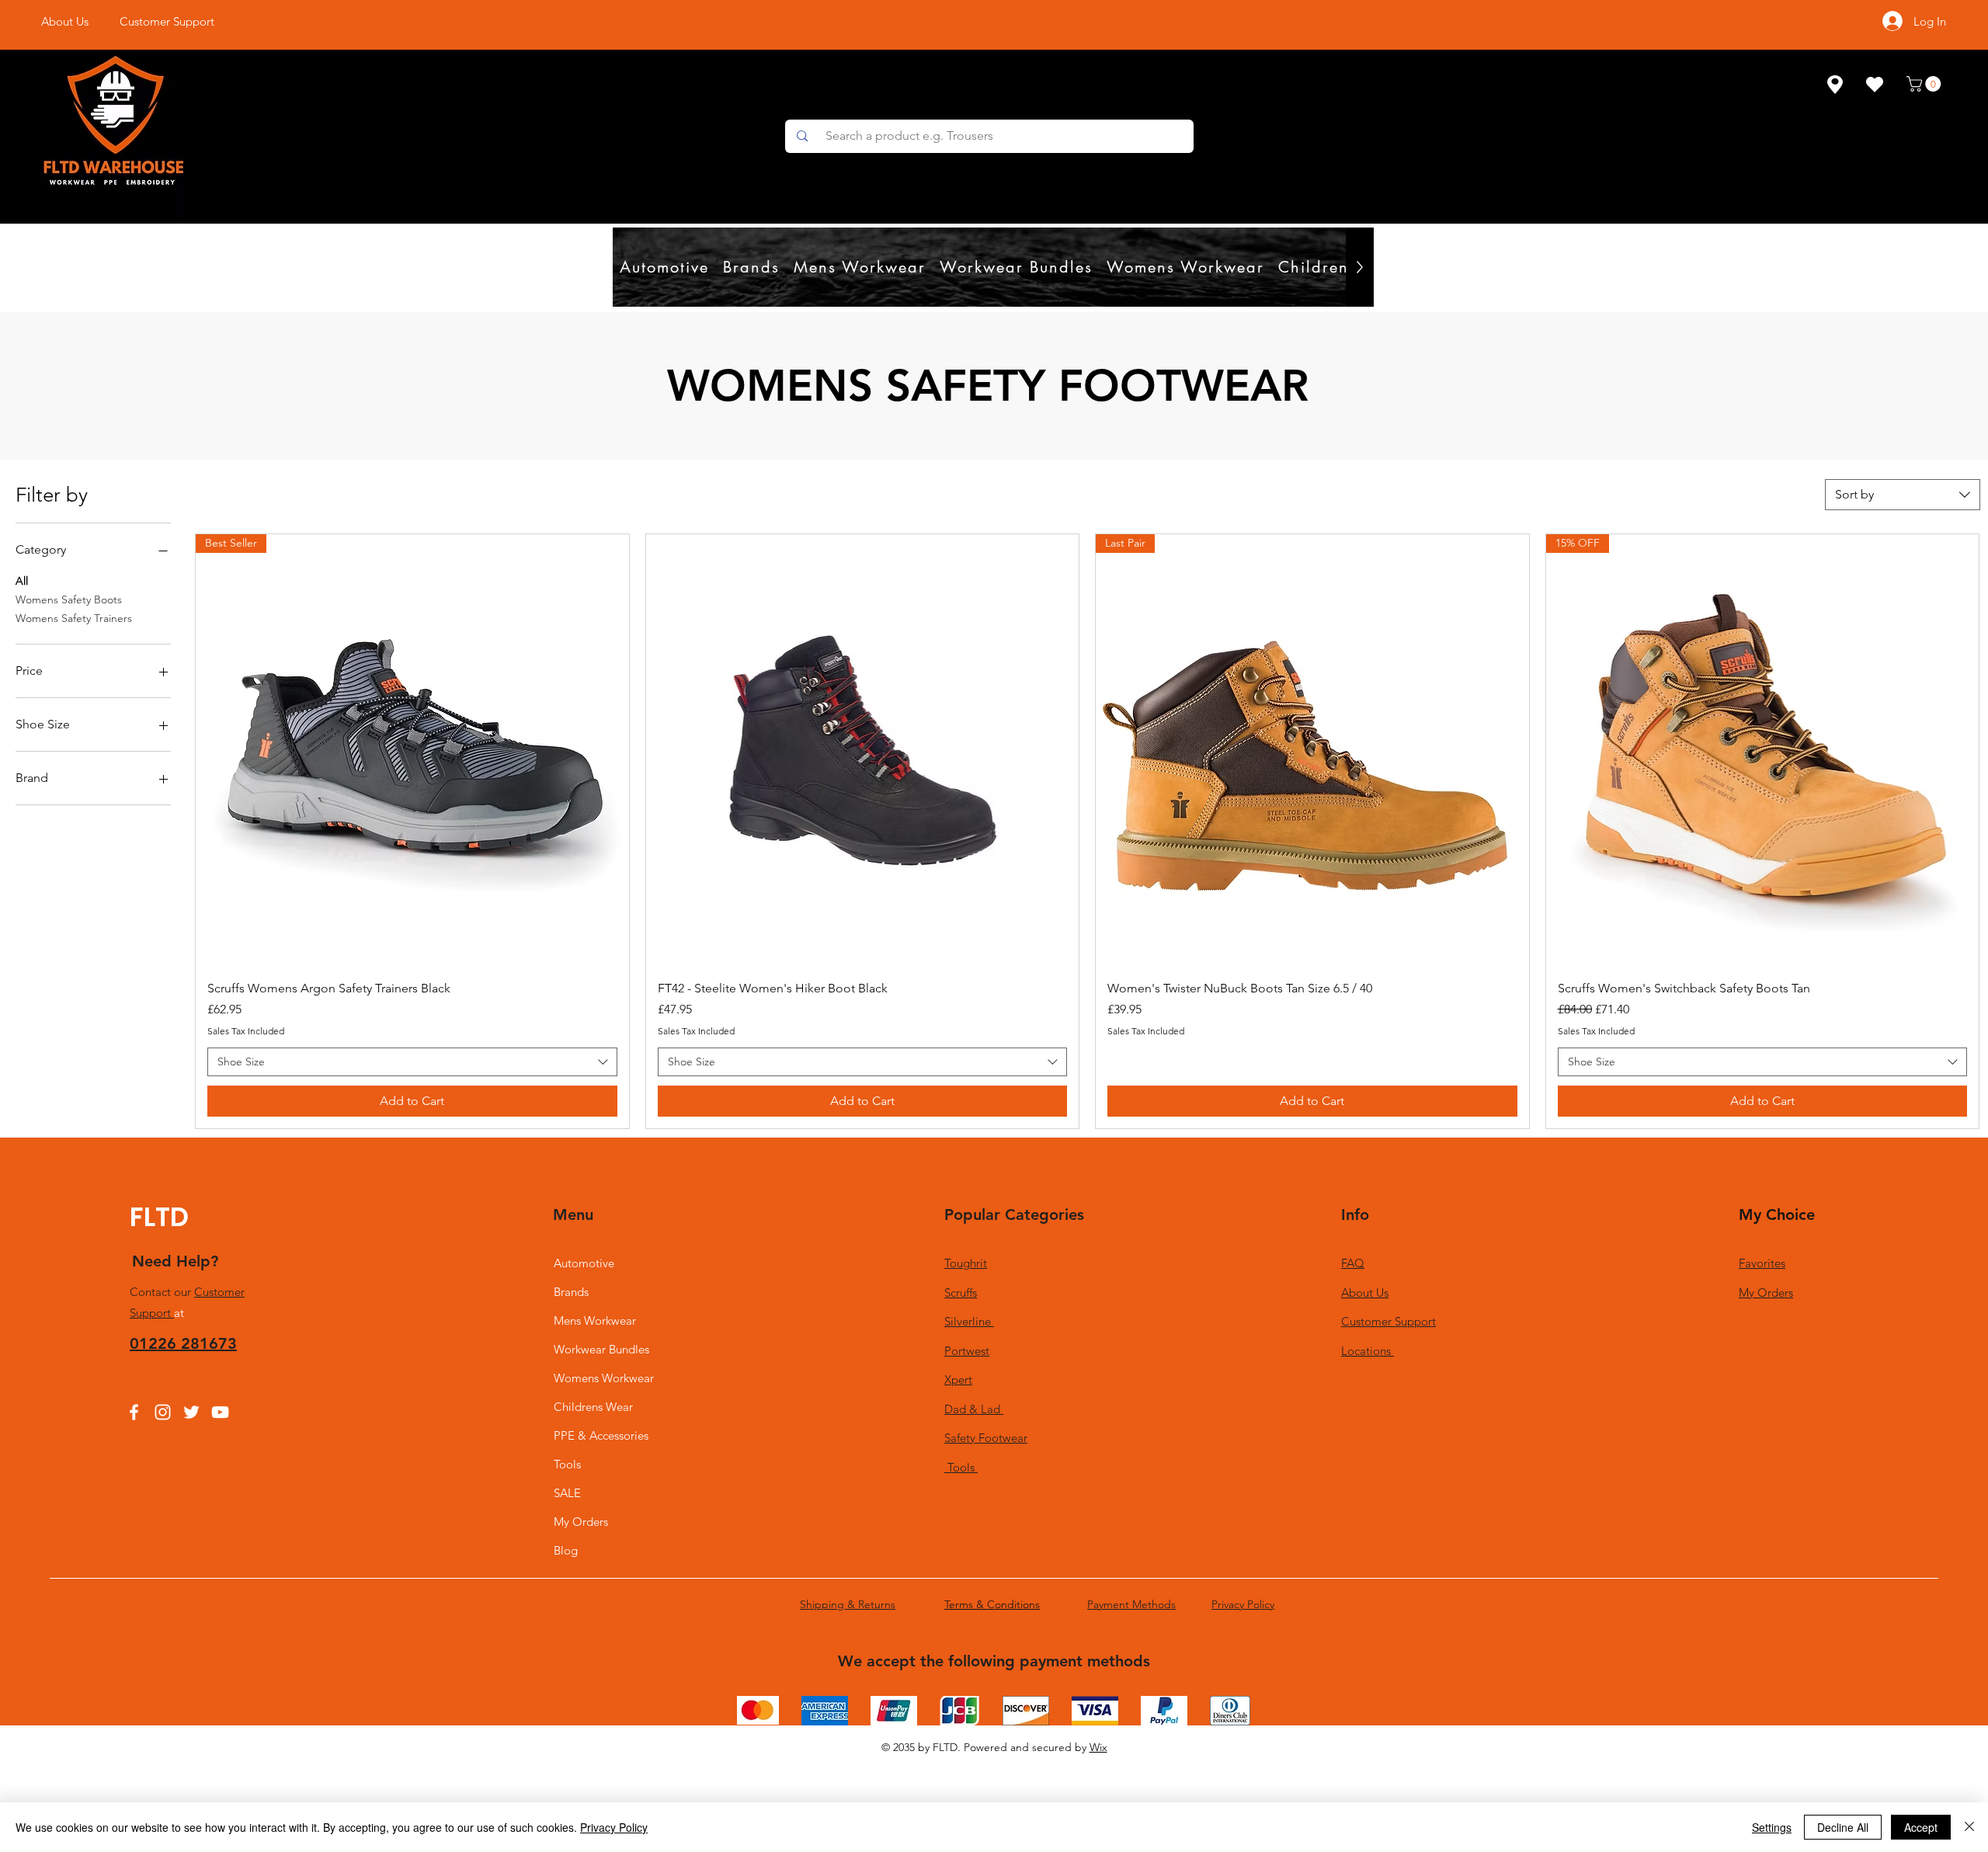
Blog (566, 1550)
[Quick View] (863, 751)
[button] (1925, 84)
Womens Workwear (604, 1378)
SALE (567, 1493)
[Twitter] (191, 1412)
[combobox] (1903, 495)
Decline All (1843, 1827)
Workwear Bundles (601, 1349)
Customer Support (1388, 1321)
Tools (567, 1464)
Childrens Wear (593, 1407)
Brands (571, 1292)
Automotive (584, 1263)
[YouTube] (220, 1412)
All (22, 581)
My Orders (581, 1522)
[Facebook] (134, 1412)
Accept (1921, 1827)
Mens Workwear (595, 1320)
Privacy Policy (614, 1827)
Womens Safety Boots (69, 599)
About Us (1365, 1293)
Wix (1098, 1747)
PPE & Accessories (601, 1435)
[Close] (1969, 1827)
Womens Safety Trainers (74, 618)
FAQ (1353, 1263)
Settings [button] (1772, 1827)
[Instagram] (163, 1412)
